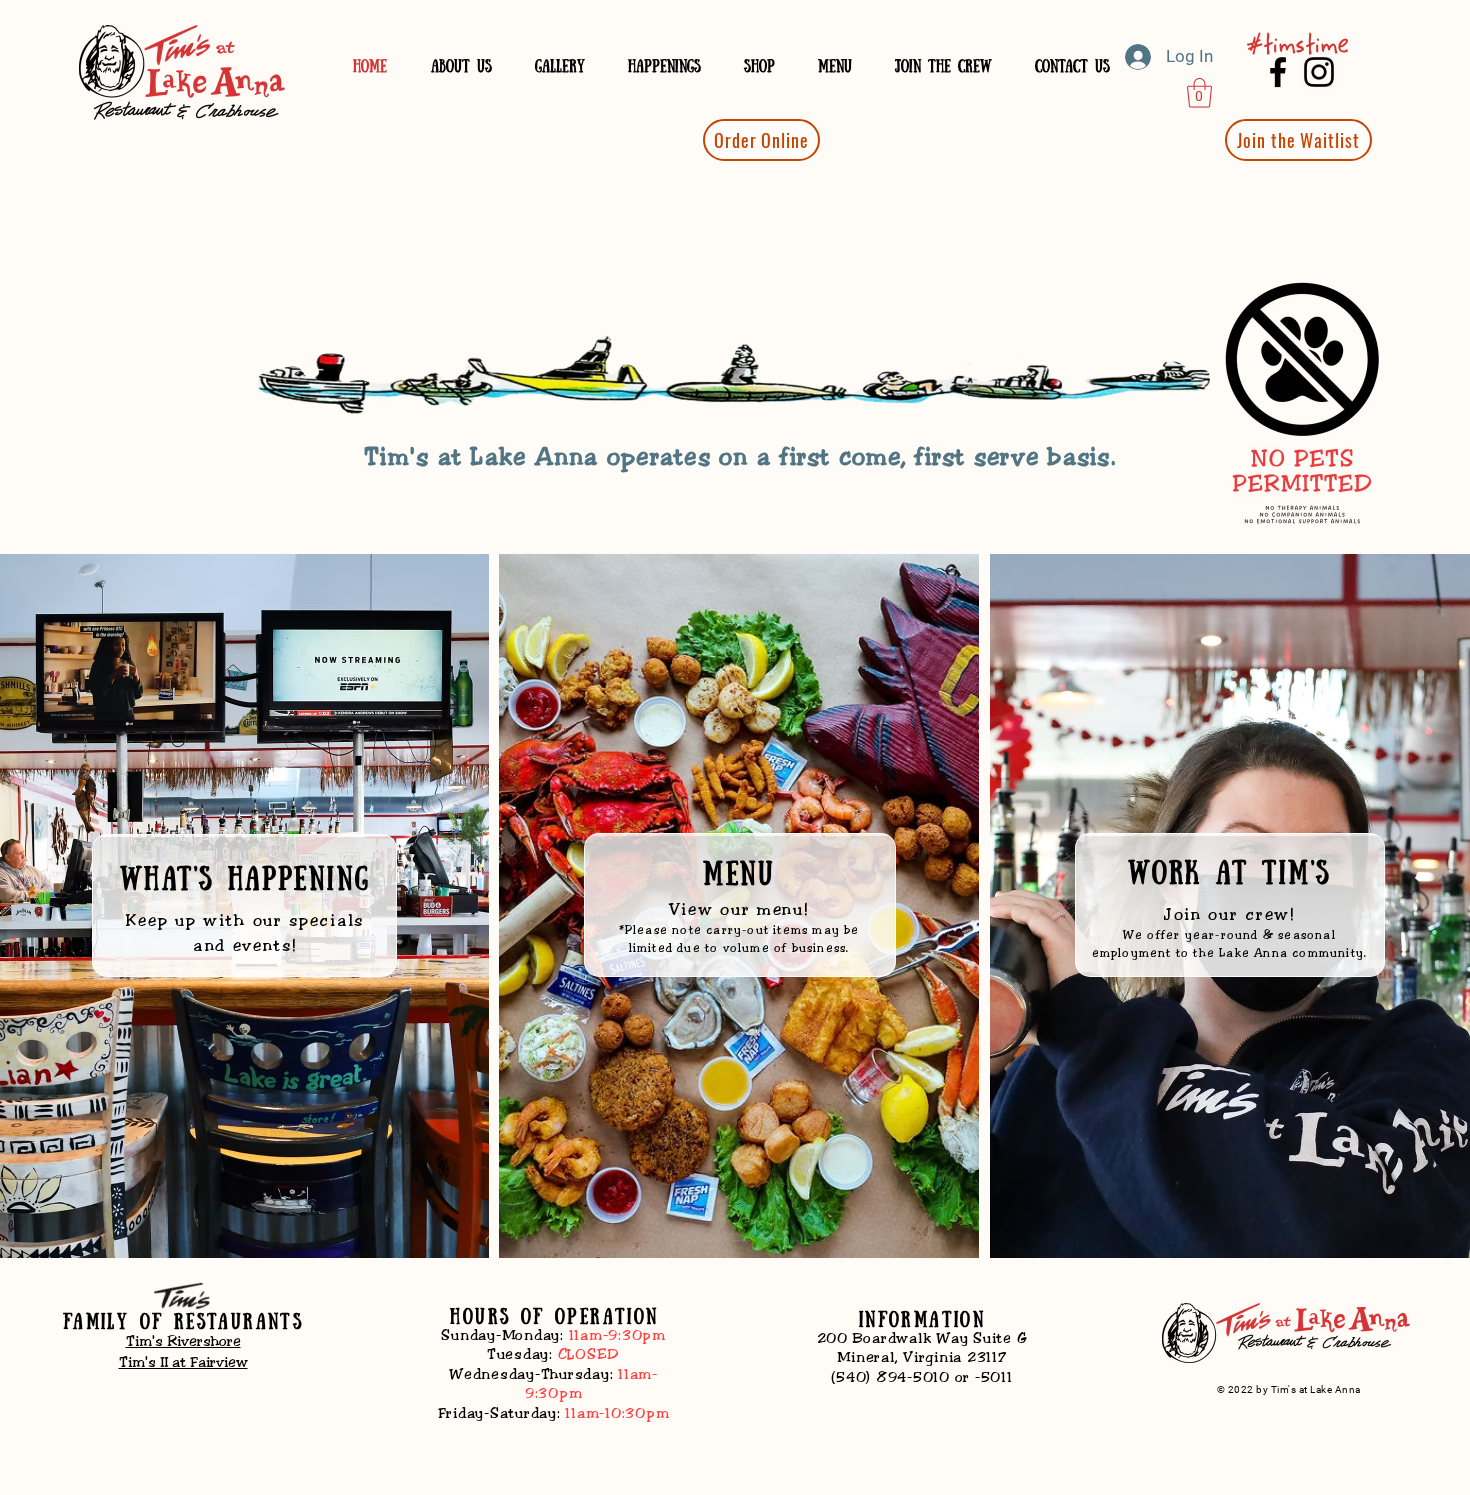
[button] (1199, 93)
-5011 (994, 1377)
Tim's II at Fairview (183, 1362)
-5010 (928, 1377)
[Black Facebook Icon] (1278, 72)
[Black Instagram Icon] (1319, 72)
